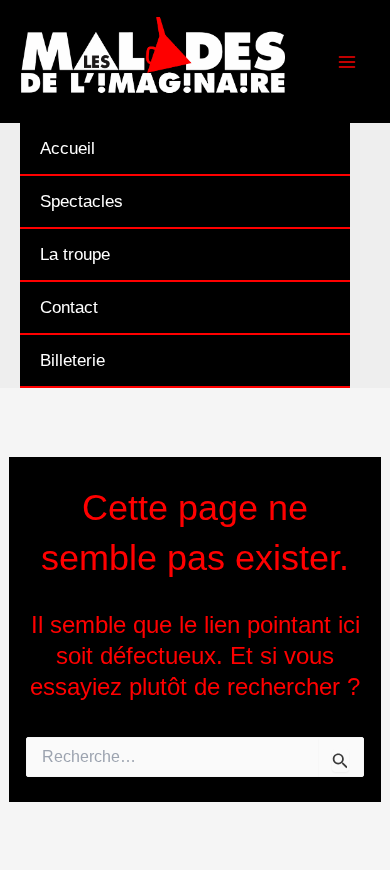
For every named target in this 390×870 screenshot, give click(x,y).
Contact (69, 307)
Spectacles (81, 201)
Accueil (67, 148)
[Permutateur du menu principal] (348, 62)
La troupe (75, 254)
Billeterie (72, 360)
